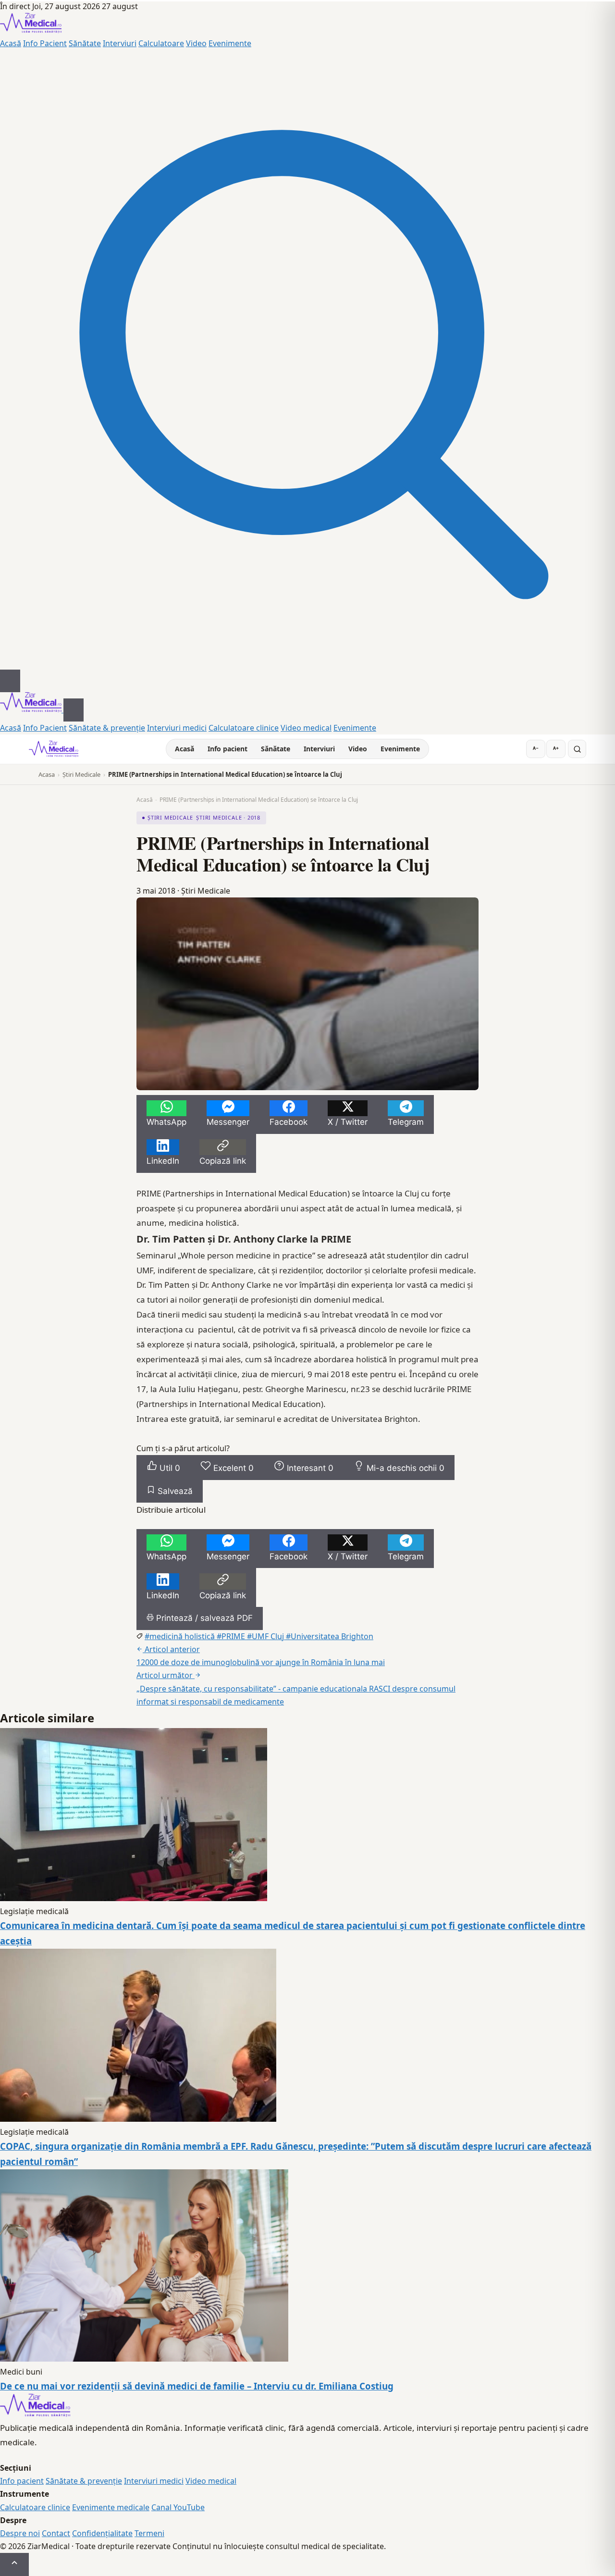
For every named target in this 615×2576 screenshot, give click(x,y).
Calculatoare (161, 43)
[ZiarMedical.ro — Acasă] (35, 2414)
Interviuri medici (177, 728)
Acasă (11, 43)
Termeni (149, 2533)
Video (196, 43)
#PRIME (232, 1636)
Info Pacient (45, 43)
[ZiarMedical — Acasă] (31, 30)
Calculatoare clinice (244, 728)
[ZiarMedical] (54, 749)
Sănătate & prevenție (107, 728)
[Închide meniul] (74, 710)
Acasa (47, 774)
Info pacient (228, 749)
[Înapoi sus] (14, 2564)
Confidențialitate (102, 2533)
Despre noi (20, 2533)
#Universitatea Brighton (330, 1636)
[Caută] (307, 663)
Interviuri (120, 43)
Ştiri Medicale (81, 774)
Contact (56, 2533)
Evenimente (230, 43)
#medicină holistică (181, 1636)
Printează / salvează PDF (203, 1618)
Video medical (306, 728)
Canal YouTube (178, 2507)
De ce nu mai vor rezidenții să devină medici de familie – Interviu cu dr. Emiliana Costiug (197, 2386)
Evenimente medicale (111, 2507)
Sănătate (85, 43)
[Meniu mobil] (10, 681)
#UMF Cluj (266, 1636)
